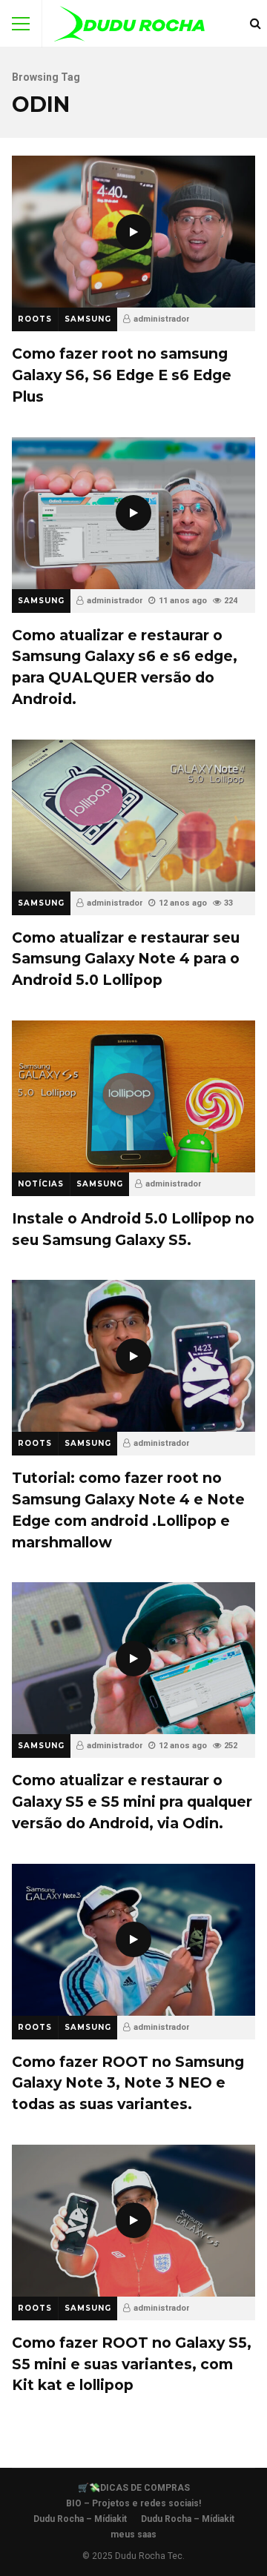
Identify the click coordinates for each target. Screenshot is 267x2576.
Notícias (41, 1184)
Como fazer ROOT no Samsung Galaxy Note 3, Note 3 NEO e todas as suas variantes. (133, 1940)
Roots (35, 319)
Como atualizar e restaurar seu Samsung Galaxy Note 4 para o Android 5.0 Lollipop (133, 816)
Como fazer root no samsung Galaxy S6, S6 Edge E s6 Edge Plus (133, 232)
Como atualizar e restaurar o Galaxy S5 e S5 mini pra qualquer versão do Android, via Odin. (133, 1658)
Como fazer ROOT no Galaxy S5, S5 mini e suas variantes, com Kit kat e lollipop (133, 2221)
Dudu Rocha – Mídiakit (80, 2519)
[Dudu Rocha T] (129, 27)
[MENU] (21, 24)
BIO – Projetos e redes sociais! (133, 2503)
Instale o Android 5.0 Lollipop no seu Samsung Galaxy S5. (133, 1096)
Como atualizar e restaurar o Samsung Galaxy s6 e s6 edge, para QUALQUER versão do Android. (133, 513)
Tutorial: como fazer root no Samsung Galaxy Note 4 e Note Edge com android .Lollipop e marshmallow (133, 1356)
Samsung (88, 319)
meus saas (133, 2534)
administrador (161, 319)
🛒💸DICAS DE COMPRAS (134, 2488)
